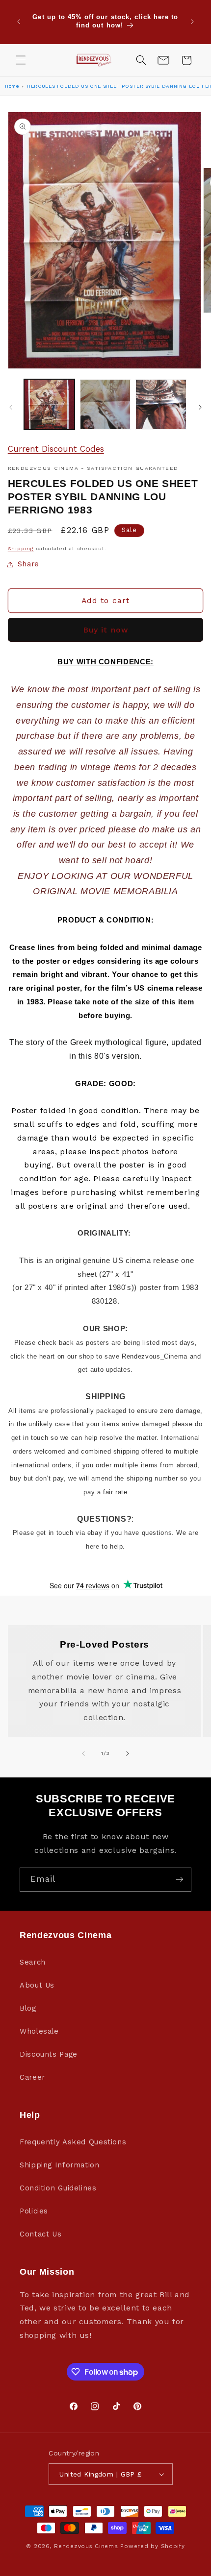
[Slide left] (11, 407)
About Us (37, 1985)
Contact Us (40, 2234)
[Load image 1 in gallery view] (49, 404)
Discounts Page (49, 2054)
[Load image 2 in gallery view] (105, 404)
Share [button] (28, 564)
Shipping (21, 548)
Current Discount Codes (56, 449)
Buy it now (105, 630)
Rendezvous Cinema (86, 2546)
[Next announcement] (192, 22)
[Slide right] (200, 407)
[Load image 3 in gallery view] (161, 404)
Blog (28, 2008)
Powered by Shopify (152, 2546)
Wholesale (39, 2031)
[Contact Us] (163, 60)
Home (12, 86)
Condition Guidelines (58, 2188)
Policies (34, 2211)
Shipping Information (60, 2165)
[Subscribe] (180, 1880)
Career (32, 2077)
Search (33, 1962)
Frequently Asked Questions (73, 2142)
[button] (21, 60)
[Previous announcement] (19, 22)
